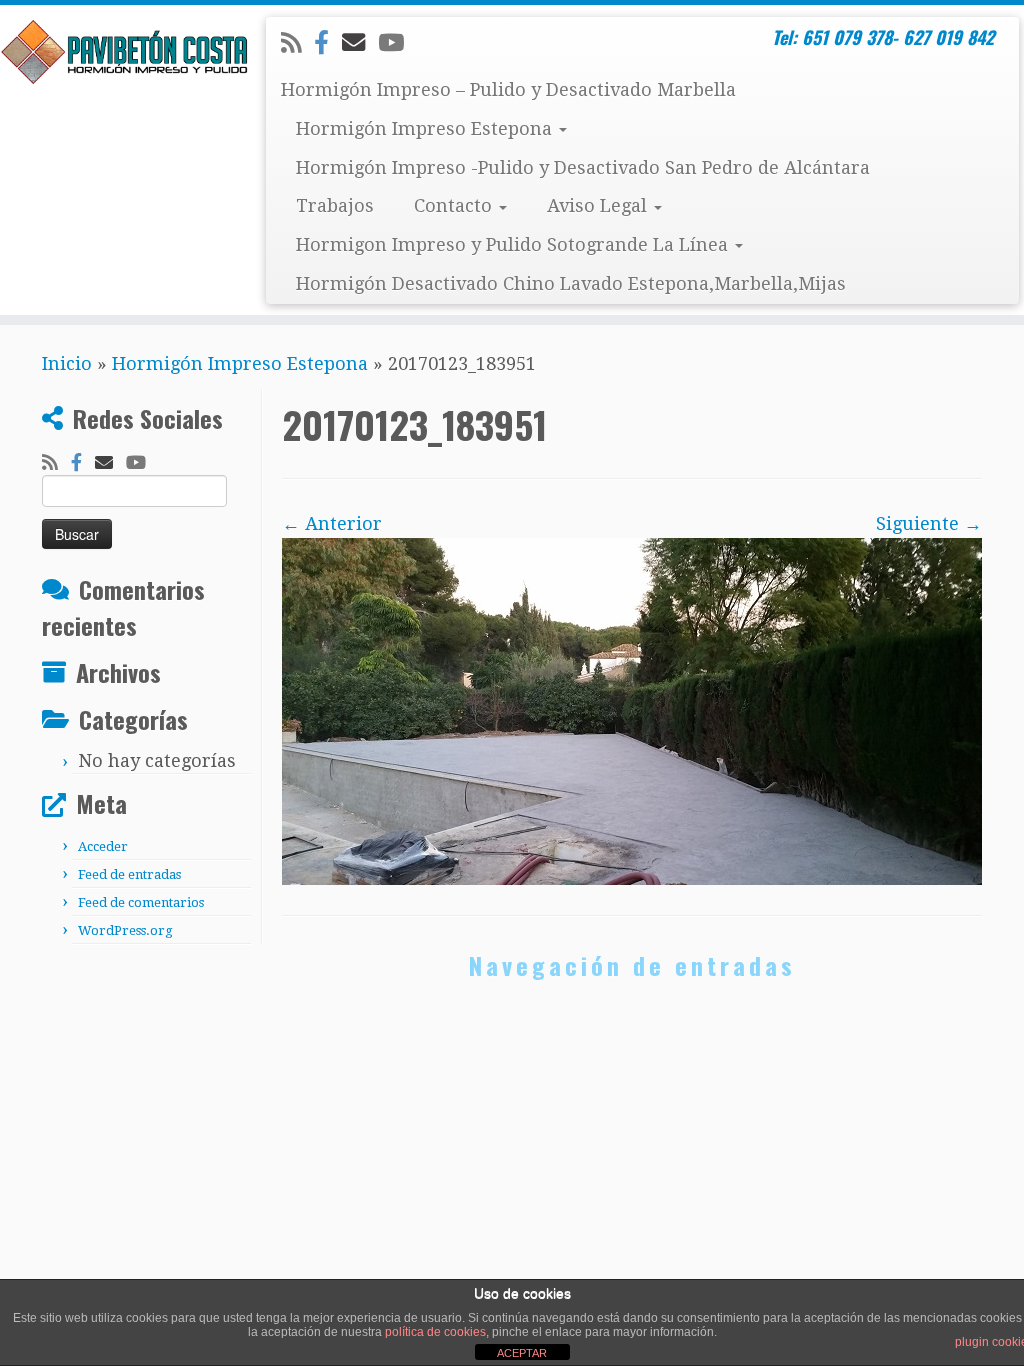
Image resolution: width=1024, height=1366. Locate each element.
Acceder (103, 846)
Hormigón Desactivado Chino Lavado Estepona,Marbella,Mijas (571, 283)
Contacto (455, 205)
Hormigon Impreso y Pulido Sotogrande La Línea (514, 244)
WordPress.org (125, 930)
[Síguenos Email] (360, 43)
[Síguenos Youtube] (397, 43)
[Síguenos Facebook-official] (328, 43)
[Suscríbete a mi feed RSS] (297, 43)
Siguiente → (929, 523)
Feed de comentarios (141, 902)
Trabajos (335, 205)
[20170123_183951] (632, 710)
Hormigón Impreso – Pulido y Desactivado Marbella (508, 89)
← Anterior (332, 523)
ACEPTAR (522, 1353)
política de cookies (435, 1332)
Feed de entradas (129, 874)
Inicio (67, 363)
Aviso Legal (599, 205)
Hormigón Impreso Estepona (426, 128)
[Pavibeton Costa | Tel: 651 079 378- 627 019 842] (120, 52)
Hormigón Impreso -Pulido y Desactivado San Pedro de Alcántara (583, 167)
